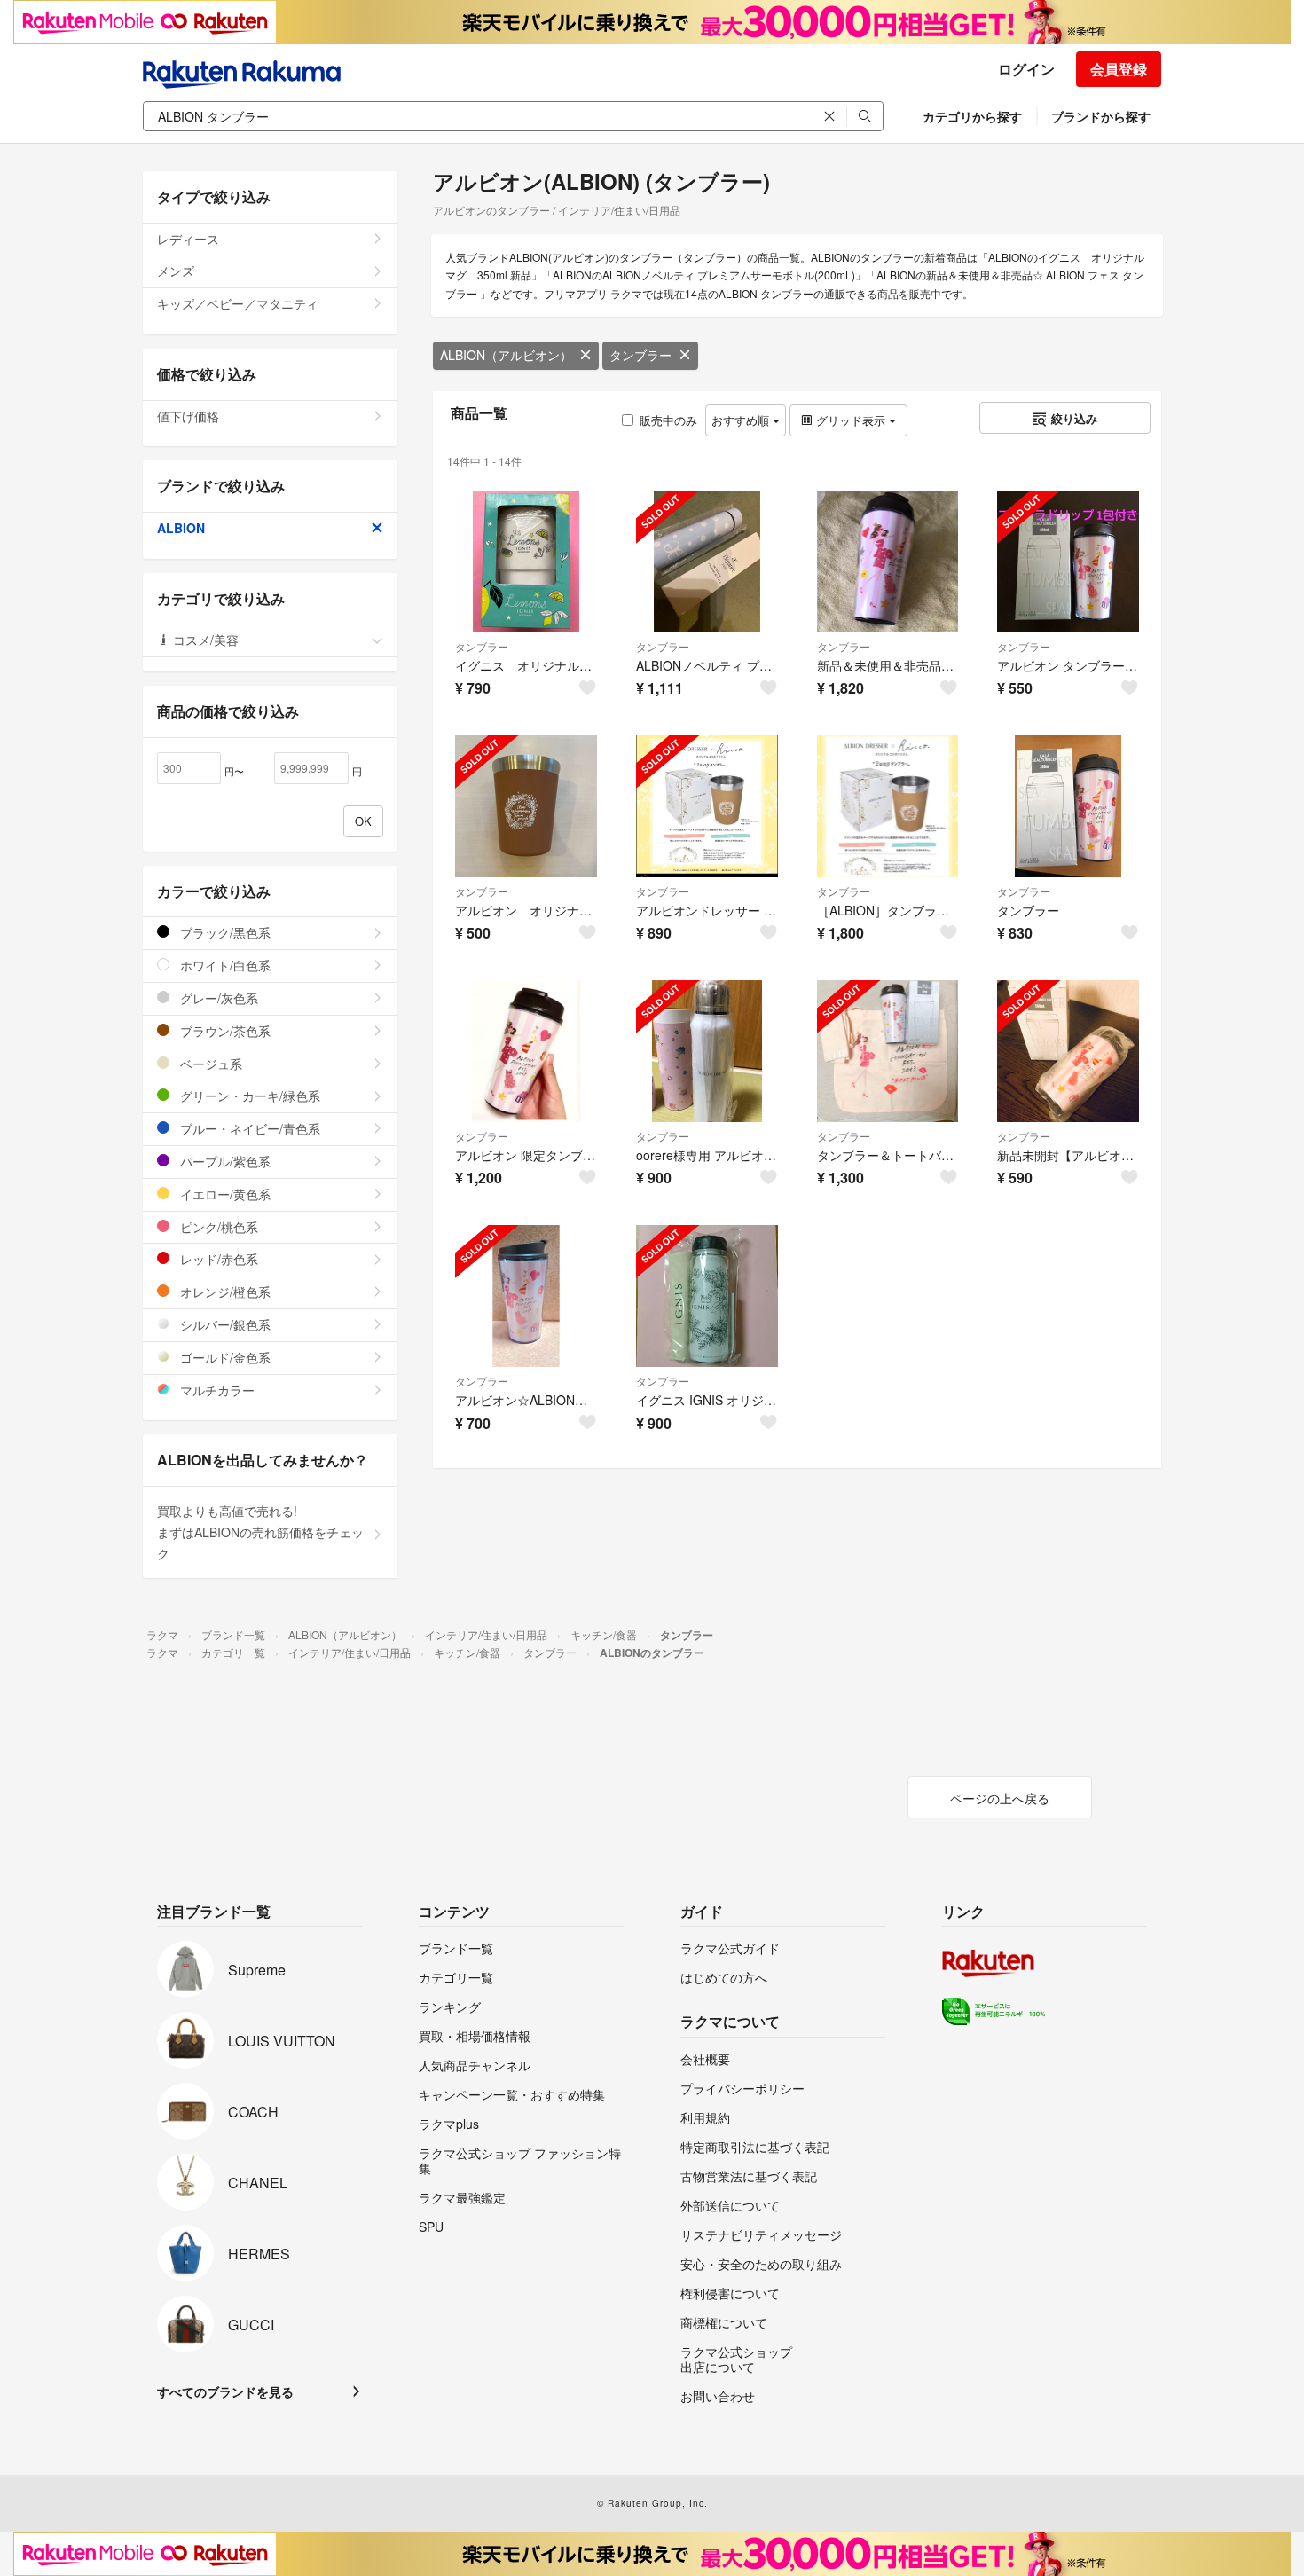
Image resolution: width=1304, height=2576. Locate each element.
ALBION (181, 528)
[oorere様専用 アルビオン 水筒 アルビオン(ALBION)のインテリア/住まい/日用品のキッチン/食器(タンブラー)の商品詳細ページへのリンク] (707, 1051)
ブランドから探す (1101, 116)
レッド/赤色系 (217, 1259)
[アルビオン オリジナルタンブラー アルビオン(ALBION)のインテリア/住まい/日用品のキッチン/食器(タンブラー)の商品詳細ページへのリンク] (526, 806)
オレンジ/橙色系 (224, 1292)
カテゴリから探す (972, 116)
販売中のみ (668, 420)
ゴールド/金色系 (224, 1357)
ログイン (1026, 69)
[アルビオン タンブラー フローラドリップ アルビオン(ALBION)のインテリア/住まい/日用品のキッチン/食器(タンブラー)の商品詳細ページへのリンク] (1068, 562)
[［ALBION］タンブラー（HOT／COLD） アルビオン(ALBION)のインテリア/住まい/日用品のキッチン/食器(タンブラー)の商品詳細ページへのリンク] (888, 806)
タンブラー (640, 355)
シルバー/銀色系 (224, 1324)
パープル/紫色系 (224, 1161)
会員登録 (1119, 69)
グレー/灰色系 (217, 998)
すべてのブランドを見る (225, 2391)
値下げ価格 (188, 416)
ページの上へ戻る (1000, 1798)
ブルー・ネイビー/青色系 (248, 1128)
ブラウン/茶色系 (224, 1031)
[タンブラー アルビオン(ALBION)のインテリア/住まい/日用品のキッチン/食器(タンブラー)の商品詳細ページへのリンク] (1068, 806)
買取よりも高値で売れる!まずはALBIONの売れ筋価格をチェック (260, 1532)
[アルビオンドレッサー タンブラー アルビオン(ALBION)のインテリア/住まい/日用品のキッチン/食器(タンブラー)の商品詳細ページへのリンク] (707, 806)
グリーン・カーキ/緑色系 (248, 1096)
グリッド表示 (851, 420)
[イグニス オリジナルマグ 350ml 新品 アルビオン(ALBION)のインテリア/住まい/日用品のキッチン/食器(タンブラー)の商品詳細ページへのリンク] (526, 562)
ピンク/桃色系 (217, 1227)
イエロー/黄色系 (224, 1194)
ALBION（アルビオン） (506, 355)
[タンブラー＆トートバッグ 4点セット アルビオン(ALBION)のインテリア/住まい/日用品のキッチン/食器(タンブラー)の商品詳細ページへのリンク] (888, 1051)
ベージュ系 (209, 1064)
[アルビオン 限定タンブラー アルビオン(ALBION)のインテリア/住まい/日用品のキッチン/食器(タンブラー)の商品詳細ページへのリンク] (526, 1051)
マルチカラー (216, 1390)
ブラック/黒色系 (224, 932)
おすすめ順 (742, 420)
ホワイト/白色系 (224, 965)
